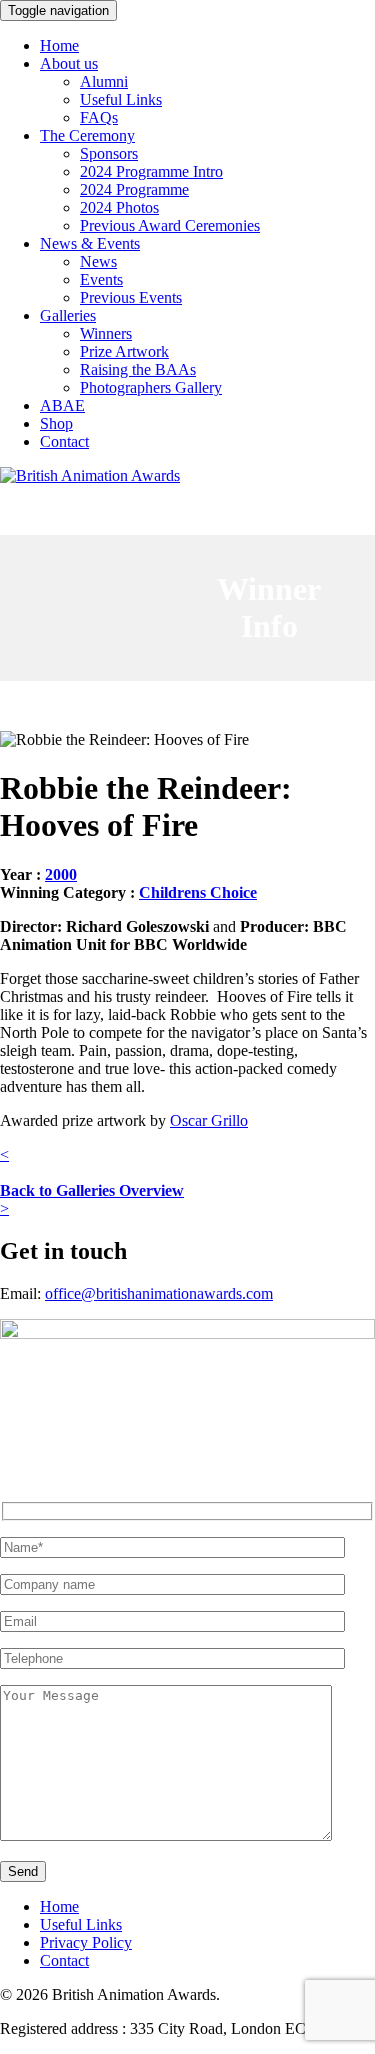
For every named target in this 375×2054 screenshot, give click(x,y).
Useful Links (121, 99)
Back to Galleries (92, 1190)
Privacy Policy (86, 1942)
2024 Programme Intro (151, 171)
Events (101, 279)
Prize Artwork (124, 351)
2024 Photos (119, 207)
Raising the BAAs (138, 369)
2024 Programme (134, 189)
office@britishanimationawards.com (159, 1293)
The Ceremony (87, 135)
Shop (56, 423)
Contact (64, 441)
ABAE (62, 405)
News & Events (90, 243)
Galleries (68, 315)
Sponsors (109, 153)
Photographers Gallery (151, 387)
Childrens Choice (198, 892)
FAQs (99, 117)
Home (59, 45)
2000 (61, 874)
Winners (106, 333)
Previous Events (131, 297)
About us (69, 63)
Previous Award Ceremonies (170, 225)
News (98, 261)
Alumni (104, 81)
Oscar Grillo (209, 1120)
